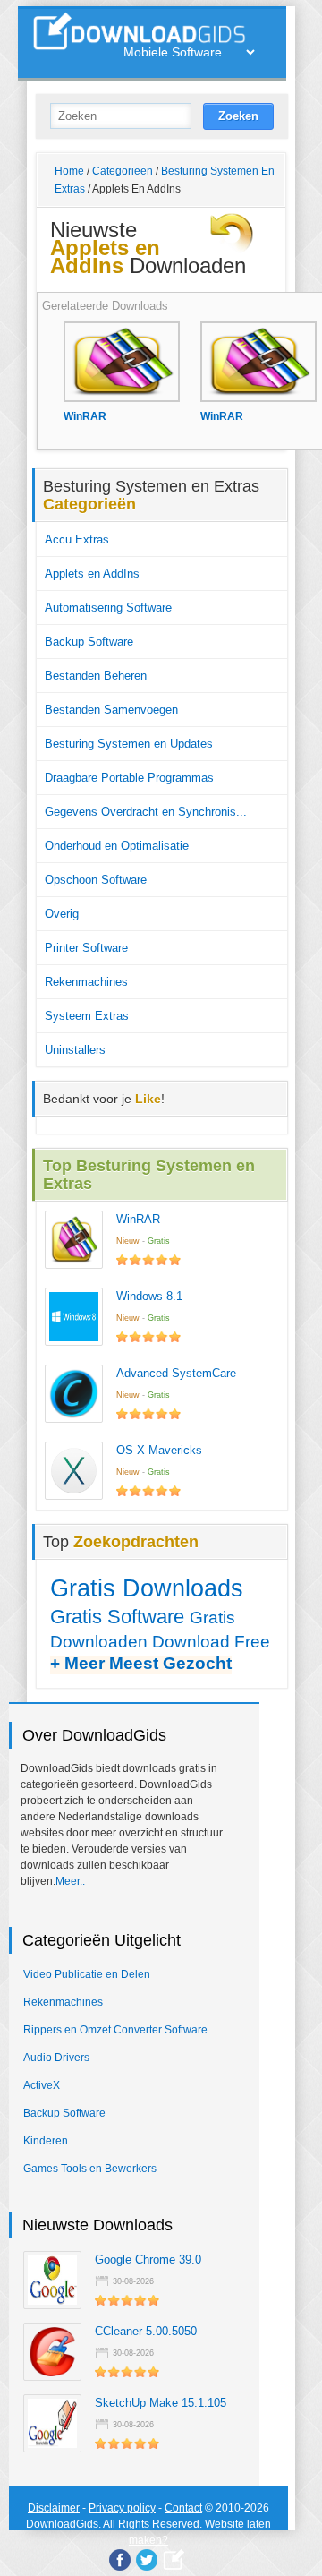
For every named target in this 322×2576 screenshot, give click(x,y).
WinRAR (138, 1219)
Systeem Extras (87, 1016)
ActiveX (42, 2085)
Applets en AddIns (92, 573)
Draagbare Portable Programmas (129, 778)
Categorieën (123, 171)
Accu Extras (77, 539)
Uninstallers (75, 1050)
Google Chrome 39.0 (148, 2259)
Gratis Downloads (147, 1588)
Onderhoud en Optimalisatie (117, 846)
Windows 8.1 (149, 1296)
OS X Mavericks (159, 1450)
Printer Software (86, 948)
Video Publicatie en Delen (87, 1974)
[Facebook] (120, 2560)
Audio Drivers (56, 2058)
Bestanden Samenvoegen (111, 710)
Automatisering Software (108, 608)
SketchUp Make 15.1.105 (161, 2403)
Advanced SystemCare (176, 1373)
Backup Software (89, 642)
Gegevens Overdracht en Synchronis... (146, 812)
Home (69, 171)
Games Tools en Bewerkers (90, 2169)
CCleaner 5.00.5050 (146, 2331)
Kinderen (46, 2141)
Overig (62, 914)
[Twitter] (147, 2560)
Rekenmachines (86, 982)
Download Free (211, 1642)
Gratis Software (117, 1617)
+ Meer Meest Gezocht (141, 1663)
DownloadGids (62, 2524)
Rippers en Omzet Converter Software (115, 2030)
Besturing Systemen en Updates (129, 744)
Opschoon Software (96, 880)
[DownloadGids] (174, 2559)
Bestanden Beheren (96, 676)
